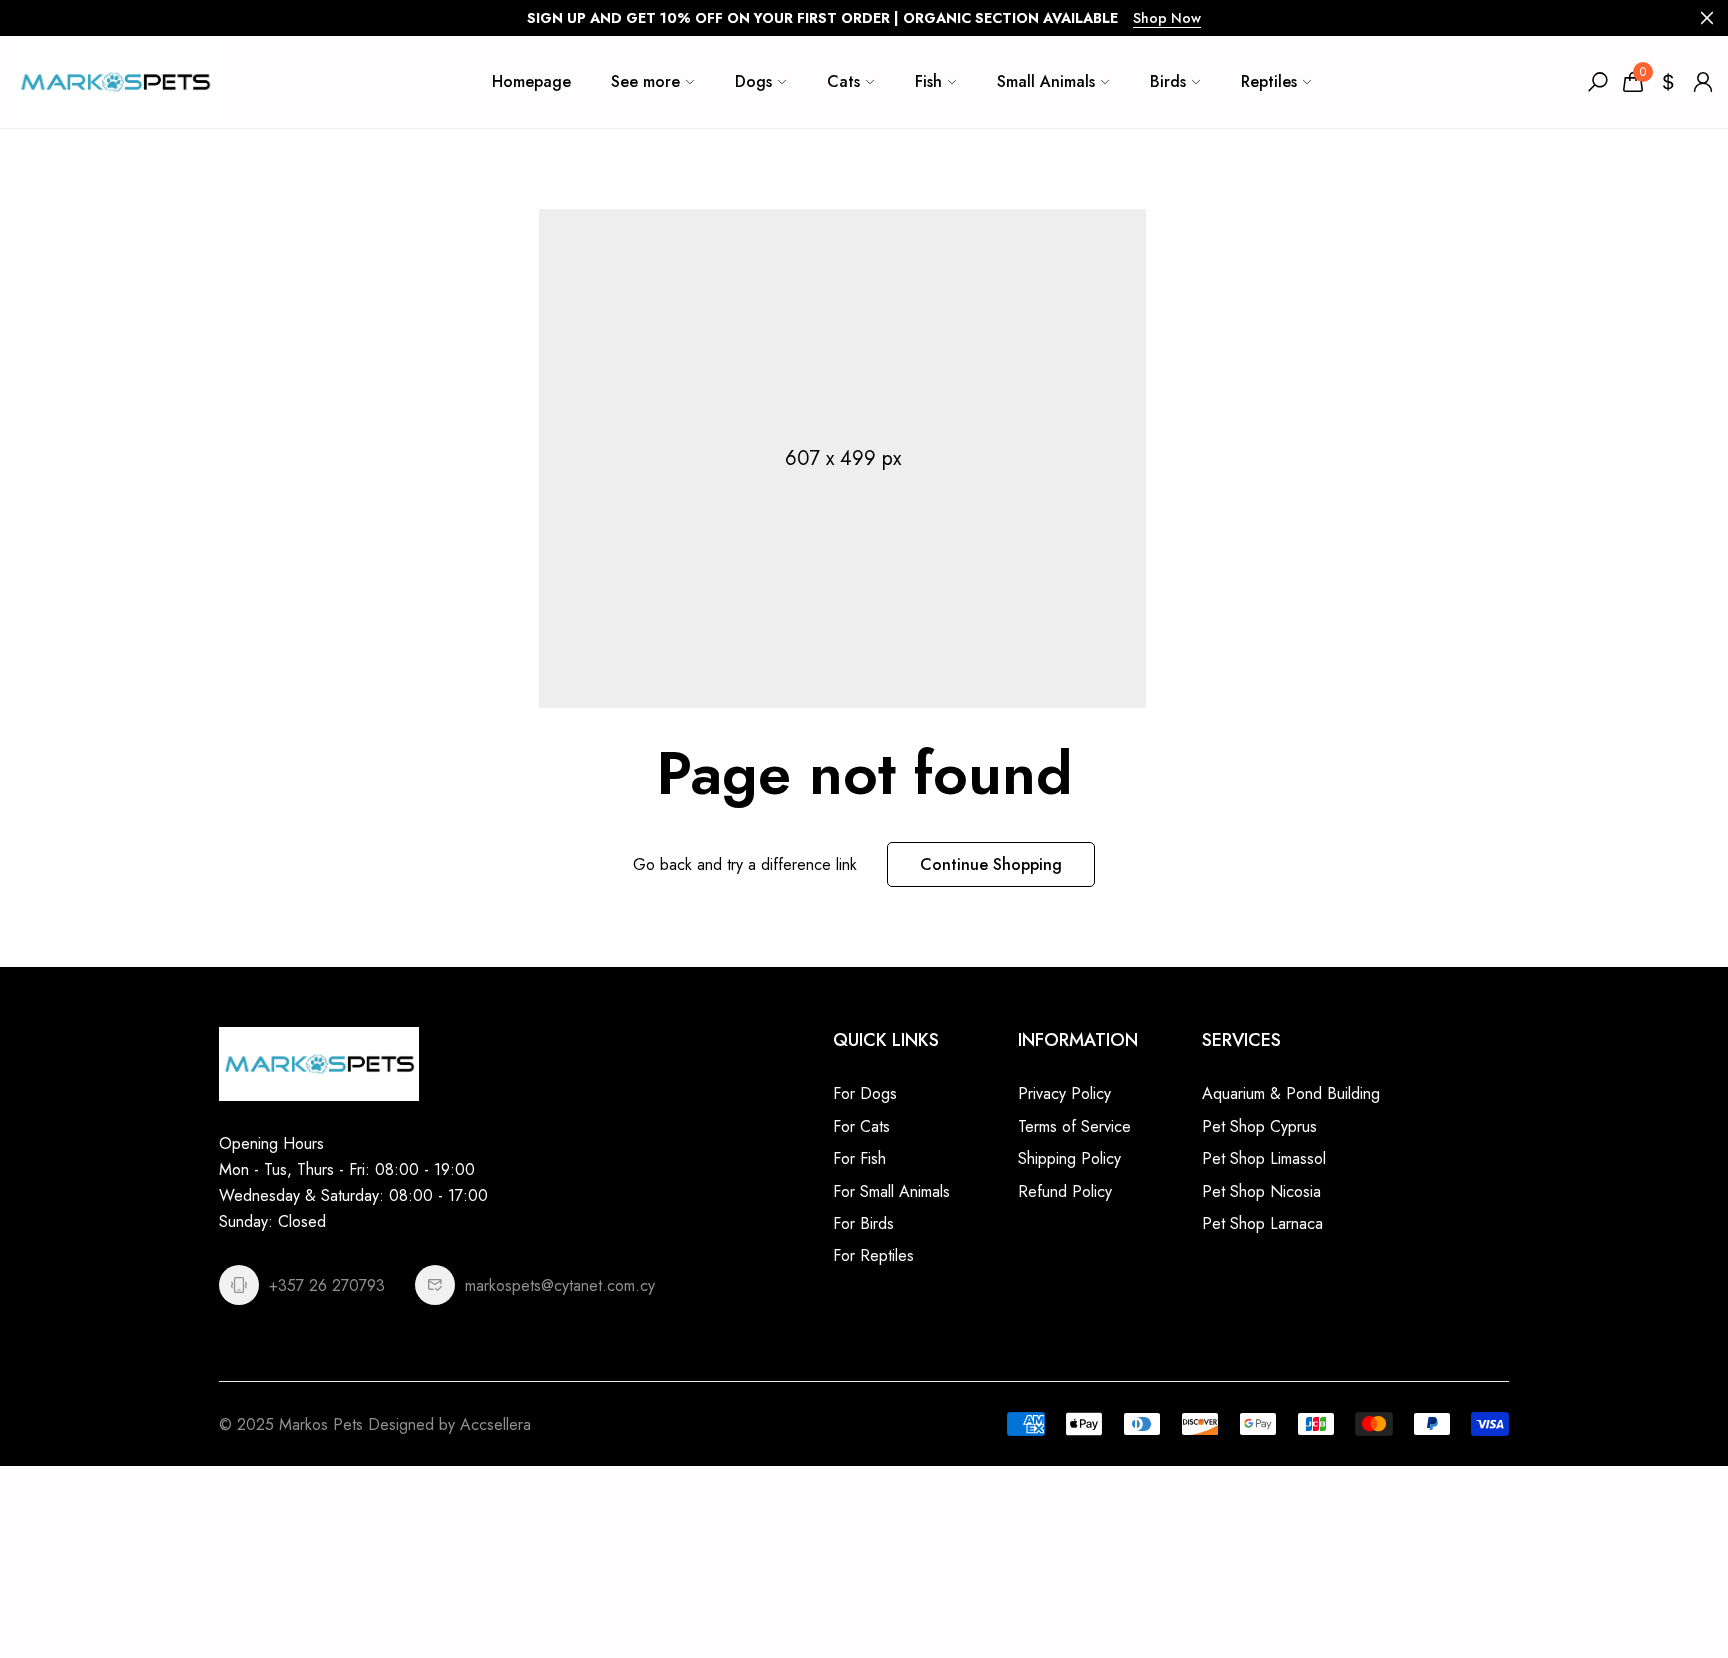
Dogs (753, 81)
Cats (843, 81)
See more (645, 81)
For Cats (861, 1126)
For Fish (859, 1158)
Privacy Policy (1064, 1093)
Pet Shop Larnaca (1262, 1223)
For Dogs (865, 1093)
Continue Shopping (991, 864)
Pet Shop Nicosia (1261, 1191)
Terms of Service (1074, 1126)
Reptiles (1269, 81)
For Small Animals (891, 1191)
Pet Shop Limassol (1264, 1158)
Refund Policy (1065, 1191)
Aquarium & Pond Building (1291, 1093)
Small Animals (1046, 81)
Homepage (531, 81)
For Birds (863, 1223)
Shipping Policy (1069, 1158)
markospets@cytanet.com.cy (560, 1285)
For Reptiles (873, 1255)
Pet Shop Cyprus (1259, 1126)
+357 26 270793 (327, 1285)
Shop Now (1167, 18)
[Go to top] (1648, 1578)
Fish (928, 81)
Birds (1168, 81)
